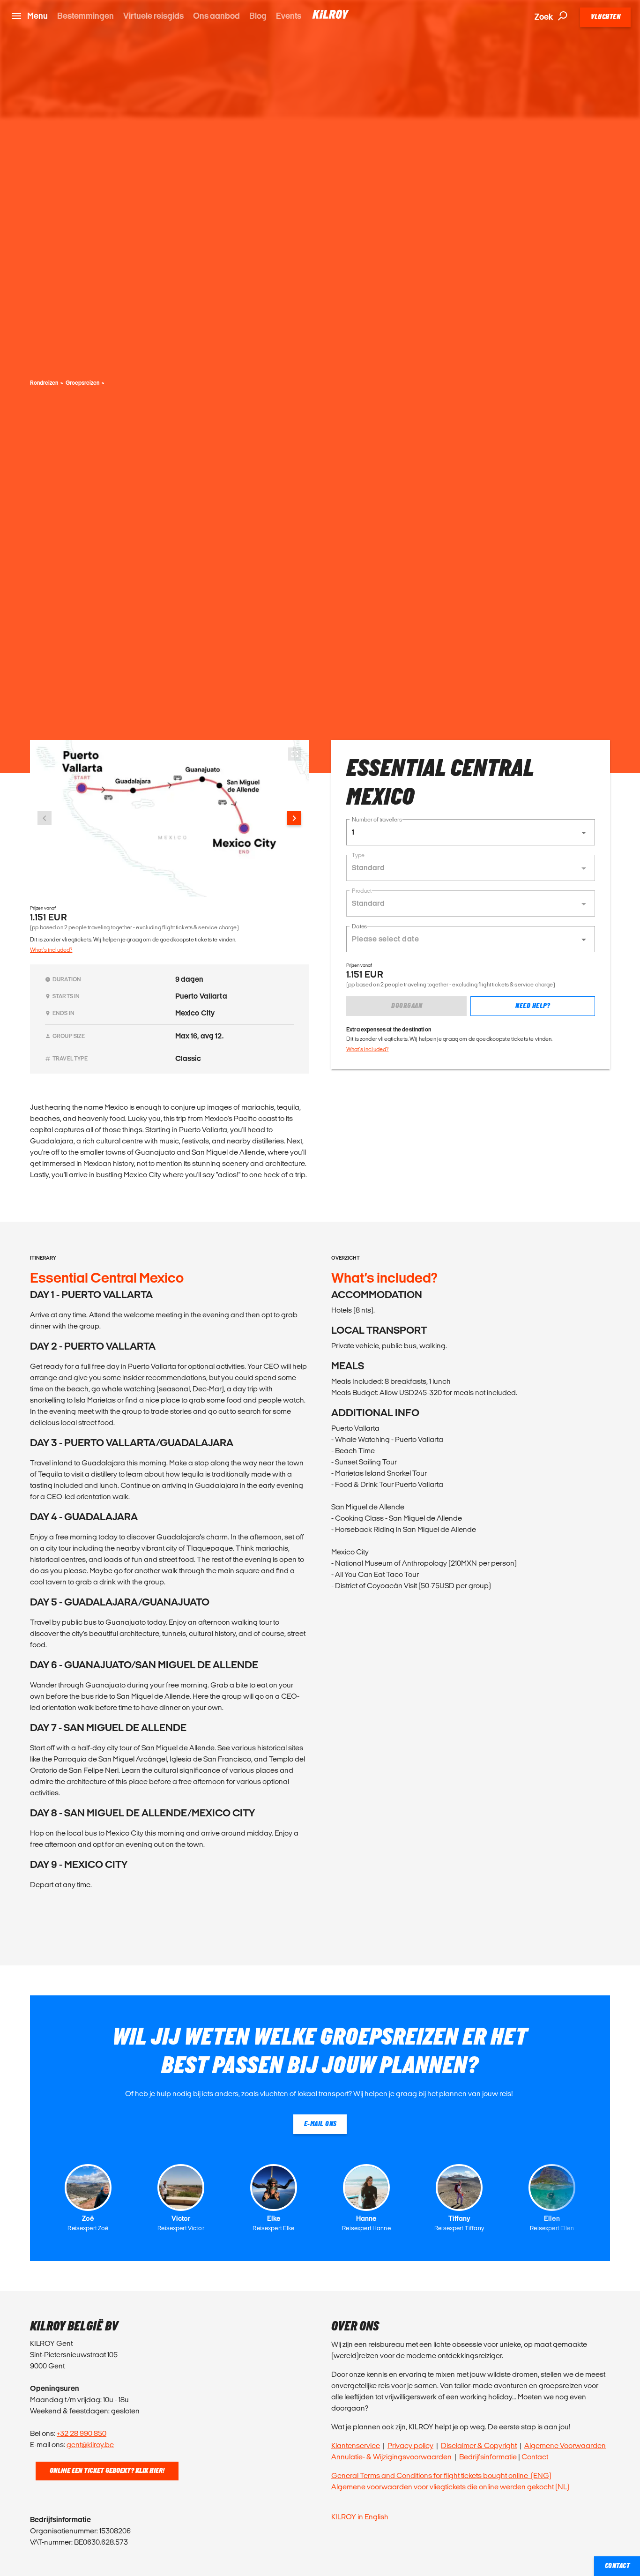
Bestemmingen (86, 16)
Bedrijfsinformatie (488, 2457)
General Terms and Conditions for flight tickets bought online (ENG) (441, 2475)
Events (289, 16)
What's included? (51, 950)
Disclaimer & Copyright (479, 2445)
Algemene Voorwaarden (565, 2445)
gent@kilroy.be (90, 2445)
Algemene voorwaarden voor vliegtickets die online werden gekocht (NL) (451, 2487)
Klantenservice (356, 2445)
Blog (258, 16)
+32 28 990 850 (82, 2433)
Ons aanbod (216, 16)
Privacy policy (410, 2445)
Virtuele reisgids (153, 16)
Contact (535, 2457)
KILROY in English (360, 2517)
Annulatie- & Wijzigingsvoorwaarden (391, 2457)
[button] (471, 832)
